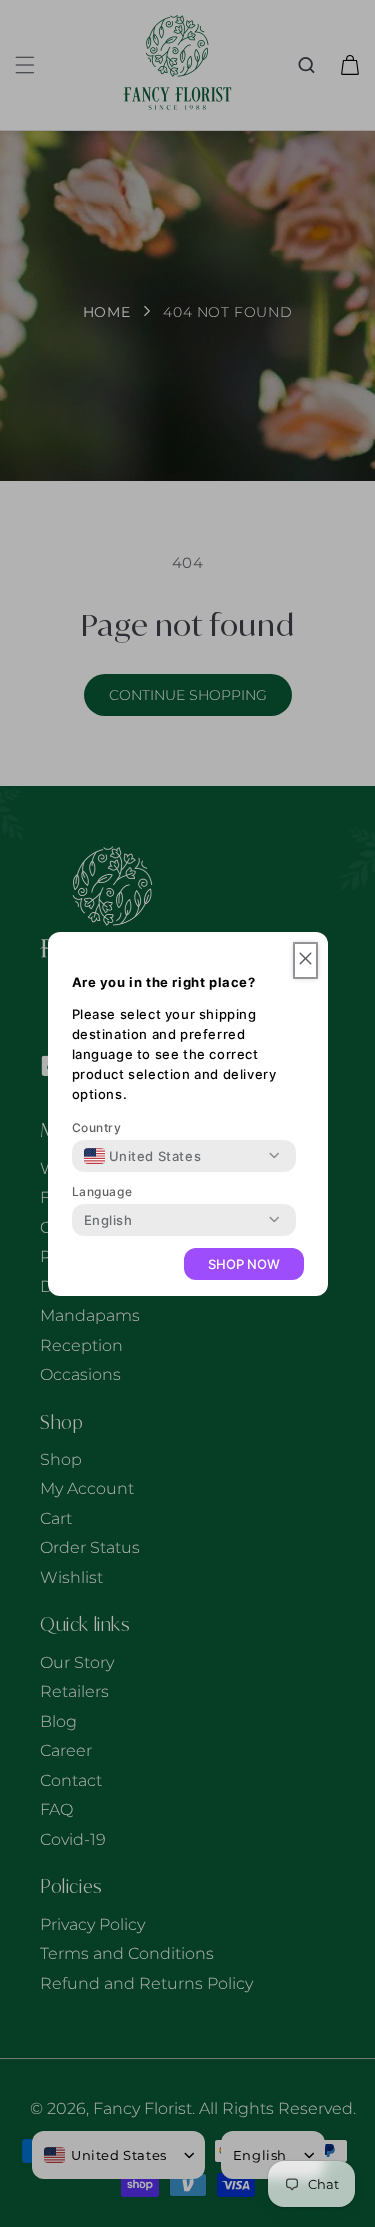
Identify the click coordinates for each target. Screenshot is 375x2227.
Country (97, 1127)
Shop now (244, 1264)
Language (102, 1191)
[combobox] (143, 1156)
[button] (305, 960)
